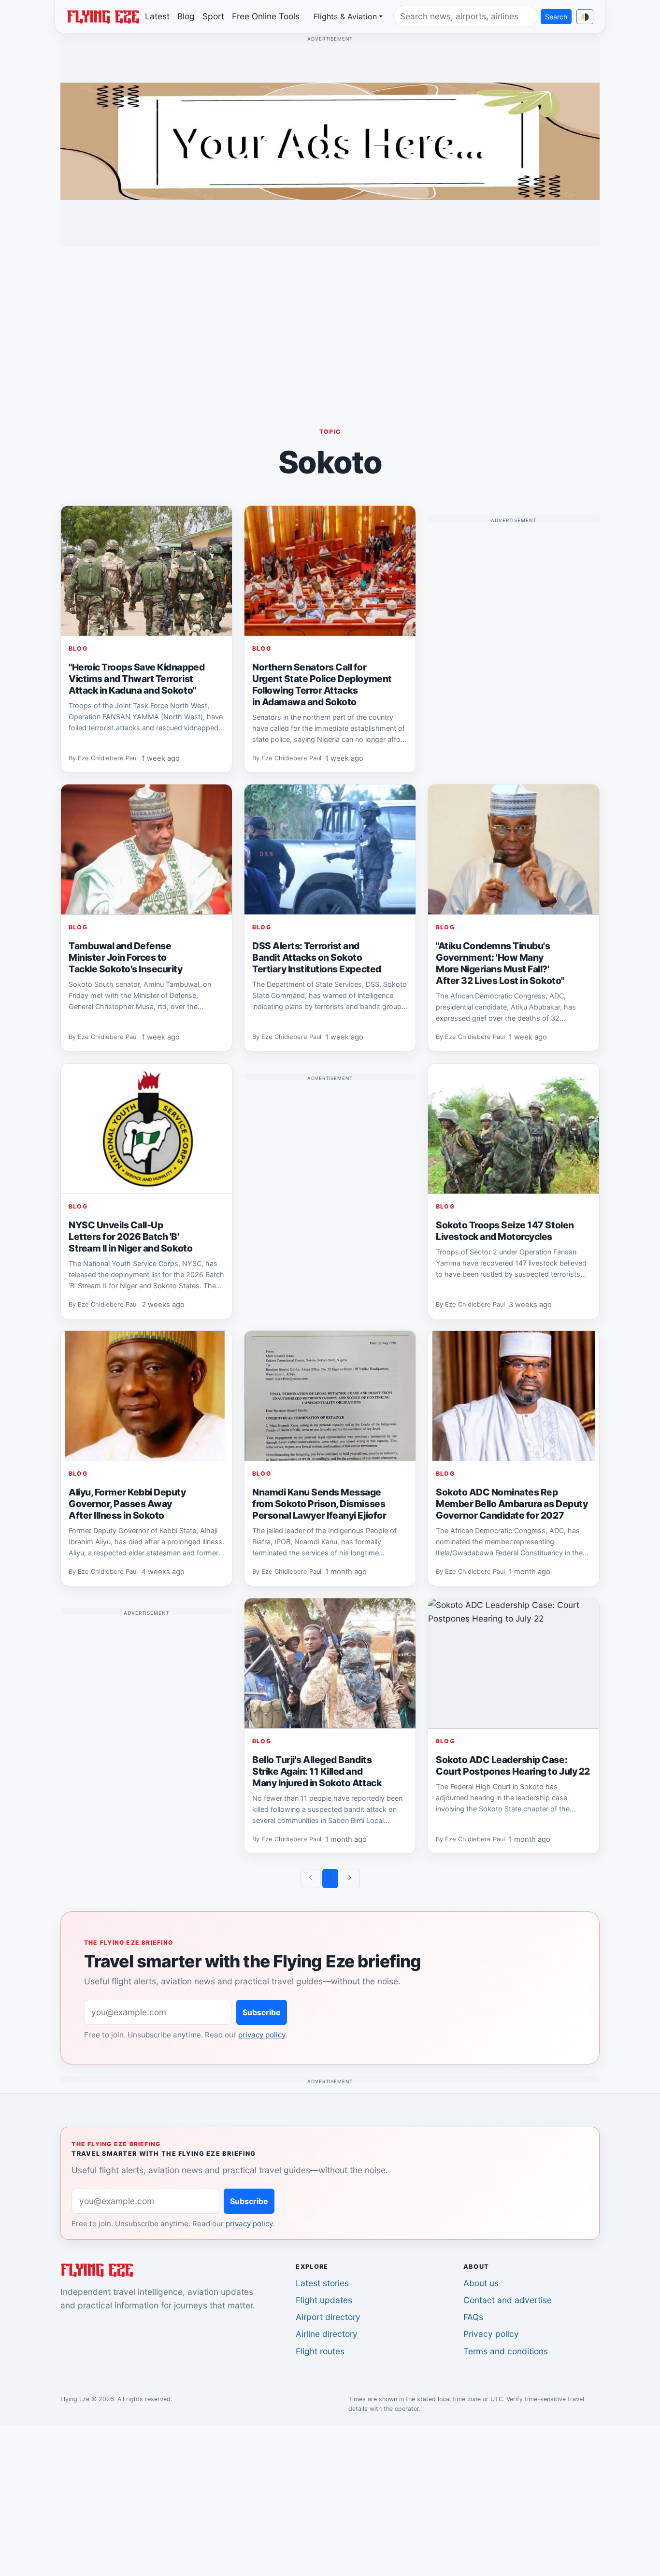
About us (481, 2283)
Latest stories (322, 2283)
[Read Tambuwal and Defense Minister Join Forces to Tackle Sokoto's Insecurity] (146, 850)
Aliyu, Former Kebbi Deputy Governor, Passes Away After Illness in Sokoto (127, 1504)
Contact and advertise (508, 2300)
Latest (157, 16)
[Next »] (350, 1879)
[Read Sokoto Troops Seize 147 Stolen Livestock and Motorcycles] (514, 1129)
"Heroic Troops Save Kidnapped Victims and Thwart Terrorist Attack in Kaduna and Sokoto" (136, 678)
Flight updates (324, 2300)
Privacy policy (491, 2334)
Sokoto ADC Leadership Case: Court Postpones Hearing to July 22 (513, 1765)
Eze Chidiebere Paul (108, 758)
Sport (213, 16)
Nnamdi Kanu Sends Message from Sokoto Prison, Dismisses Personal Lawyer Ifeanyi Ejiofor (319, 1504)
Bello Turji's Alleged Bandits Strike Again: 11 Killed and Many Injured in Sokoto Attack (317, 1771)
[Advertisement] (330, 322)
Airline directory (327, 2334)
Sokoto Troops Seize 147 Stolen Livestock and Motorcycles (505, 1230)
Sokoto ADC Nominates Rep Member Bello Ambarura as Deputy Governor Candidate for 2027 (512, 1504)
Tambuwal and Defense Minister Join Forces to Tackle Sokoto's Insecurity (126, 957)
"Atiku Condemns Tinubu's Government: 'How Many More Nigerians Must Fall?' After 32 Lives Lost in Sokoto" (500, 963)
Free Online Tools (266, 16)
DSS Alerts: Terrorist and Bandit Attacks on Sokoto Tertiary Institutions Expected (317, 957)
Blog (186, 16)
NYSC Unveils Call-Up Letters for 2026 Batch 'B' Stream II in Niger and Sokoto (130, 1236)
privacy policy (262, 2035)
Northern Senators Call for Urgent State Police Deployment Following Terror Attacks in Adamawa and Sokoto (322, 684)
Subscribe (262, 2012)
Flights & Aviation (345, 16)
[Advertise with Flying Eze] (330, 141)
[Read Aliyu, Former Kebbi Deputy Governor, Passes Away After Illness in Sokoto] (146, 1396)
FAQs (473, 2317)
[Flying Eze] (103, 16)
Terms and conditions (506, 2351)
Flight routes (320, 2351)
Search (556, 17)
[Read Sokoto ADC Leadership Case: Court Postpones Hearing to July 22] (514, 1664)
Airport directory (328, 2317)
